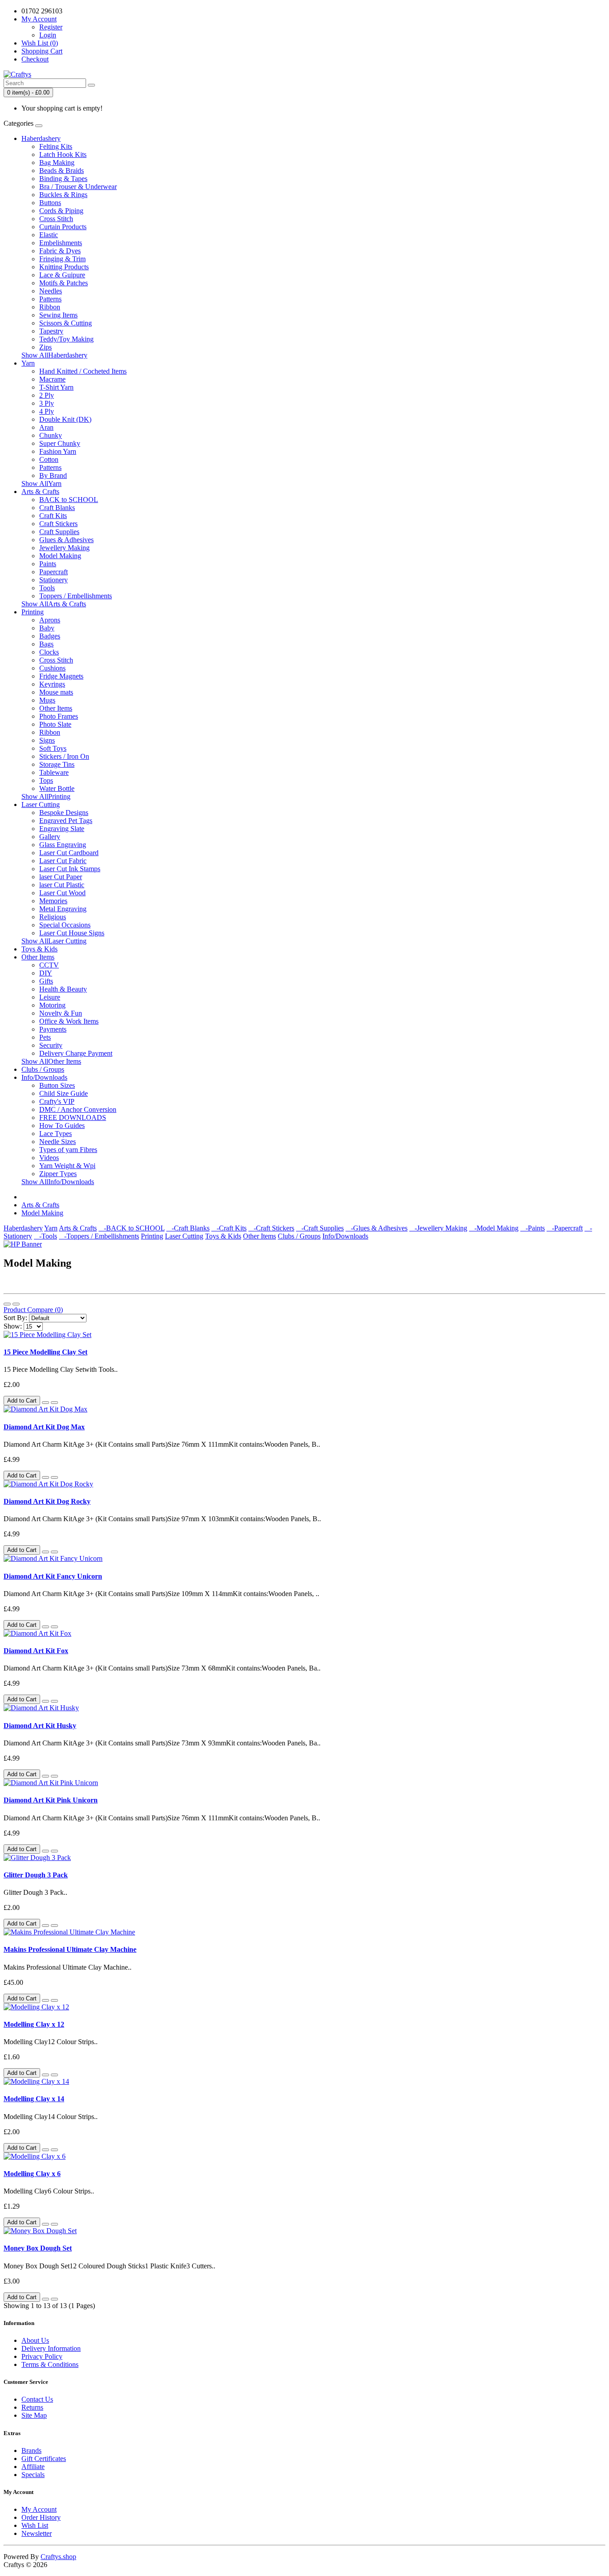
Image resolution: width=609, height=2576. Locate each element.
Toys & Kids (39, 949)
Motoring (52, 1005)
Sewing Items (58, 315)
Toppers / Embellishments (76, 596)
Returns (32, 2407)
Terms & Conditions (50, 2364)
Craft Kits (53, 516)
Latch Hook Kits (63, 154)
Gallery (50, 837)
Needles (51, 291)
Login (48, 35)
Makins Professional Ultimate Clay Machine (70, 1949)
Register (51, 27)
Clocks (49, 652)
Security (51, 1045)
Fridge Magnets (61, 676)
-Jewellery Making (438, 1228)
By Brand (53, 475)
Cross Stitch (56, 219)
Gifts (46, 981)
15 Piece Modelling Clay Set (45, 1352)
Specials (33, 2475)
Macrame (52, 379)
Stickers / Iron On (64, 756)
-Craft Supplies (320, 1228)
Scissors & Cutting (66, 323)
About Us (35, 2340)
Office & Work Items (69, 1021)
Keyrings (52, 684)
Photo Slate (55, 724)
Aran (46, 427)
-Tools (45, 1236)
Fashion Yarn (58, 451)
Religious (53, 917)
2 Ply (47, 395)
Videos (49, 1158)
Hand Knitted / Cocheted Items (83, 371)
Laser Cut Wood (62, 893)
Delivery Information (51, 2348)
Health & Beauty (63, 989)
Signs (47, 740)
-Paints (533, 1228)
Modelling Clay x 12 (34, 2024)
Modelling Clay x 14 (34, 2099)
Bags (46, 644)
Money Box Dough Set (38, 2248)
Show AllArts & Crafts (54, 604)
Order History (41, 2517)
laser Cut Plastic (62, 885)
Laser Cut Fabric (63, 861)
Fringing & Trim (62, 259)
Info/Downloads (44, 1077)
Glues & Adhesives (66, 540)
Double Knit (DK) (65, 419)
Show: (13, 1326)
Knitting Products (64, 267)
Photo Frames (59, 716)
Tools (47, 588)
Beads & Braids (62, 171)
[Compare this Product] (54, 1403)
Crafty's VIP (57, 1101)
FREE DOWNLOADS (73, 1117)
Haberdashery (41, 138)
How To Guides (62, 1125)
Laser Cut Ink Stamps (70, 869)
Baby (47, 628)
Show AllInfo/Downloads (58, 1182)
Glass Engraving (63, 845)
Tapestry (51, 331)
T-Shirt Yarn (56, 387)
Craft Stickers (58, 524)
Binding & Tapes (63, 179)
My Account (39, 2509)
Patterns (50, 299)
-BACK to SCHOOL (132, 1228)
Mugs (47, 700)
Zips (45, 347)
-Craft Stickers (271, 1228)
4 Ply (47, 411)
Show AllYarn (41, 484)
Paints (48, 564)
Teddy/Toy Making (66, 339)
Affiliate (33, 2467)
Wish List (35, 2525)
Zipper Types (58, 1174)
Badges (50, 636)
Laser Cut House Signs (72, 933)
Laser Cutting (41, 804)
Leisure (50, 997)
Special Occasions (65, 925)
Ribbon (50, 307)
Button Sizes (57, 1085)
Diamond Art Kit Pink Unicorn (51, 1800)
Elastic (49, 235)
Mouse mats (56, 692)
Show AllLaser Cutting (54, 941)
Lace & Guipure (62, 275)
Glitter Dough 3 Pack (36, 1875)
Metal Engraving (63, 909)
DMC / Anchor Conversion (78, 1109)
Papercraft (53, 572)
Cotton (49, 459)
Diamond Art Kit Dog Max (44, 1427)
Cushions (52, 668)
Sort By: (15, 1318)
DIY (46, 973)
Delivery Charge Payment (76, 1053)
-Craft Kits (229, 1228)
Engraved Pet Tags (66, 821)
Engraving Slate (62, 829)
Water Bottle (57, 788)
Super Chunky (60, 443)
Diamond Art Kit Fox (36, 1651)
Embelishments (61, 243)
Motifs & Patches (64, 283)
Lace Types (56, 1134)
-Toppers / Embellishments (99, 1236)
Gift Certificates (44, 2459)
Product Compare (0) (33, 1310)
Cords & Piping (61, 211)
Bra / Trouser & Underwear (78, 187)
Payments (53, 1029)
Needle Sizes (58, 1142)
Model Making (60, 556)
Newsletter (37, 2533)
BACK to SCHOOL (69, 500)
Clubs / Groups (43, 1069)
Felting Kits (56, 146)
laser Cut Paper (61, 877)
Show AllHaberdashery (54, 355)
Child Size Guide (64, 1093)
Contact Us (37, 2399)
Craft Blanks (57, 508)
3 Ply (47, 403)
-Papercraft (565, 1228)
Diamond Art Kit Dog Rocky (47, 1501)
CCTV (49, 965)
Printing (33, 612)
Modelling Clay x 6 (32, 2174)
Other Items (56, 708)
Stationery (53, 580)
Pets (45, 1037)
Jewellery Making (64, 548)
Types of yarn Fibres (68, 1150)
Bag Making (57, 163)
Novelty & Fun (61, 1013)
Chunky (51, 435)
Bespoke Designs (64, 813)
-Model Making (494, 1228)
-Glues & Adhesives (377, 1228)
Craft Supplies (59, 532)
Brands (31, 2450)
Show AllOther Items (51, 1061)
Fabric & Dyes (60, 251)
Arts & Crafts (40, 492)
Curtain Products (63, 227)
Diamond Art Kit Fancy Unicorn (53, 1576)
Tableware (54, 772)
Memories (53, 901)
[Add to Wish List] (45, 1403)
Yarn (28, 363)
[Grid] (16, 1304)
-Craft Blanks (188, 1228)
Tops (46, 780)
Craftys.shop (58, 2557)
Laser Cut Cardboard (69, 853)
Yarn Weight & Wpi (67, 1166)
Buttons (50, 203)
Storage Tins (57, 764)
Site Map (34, 2415)
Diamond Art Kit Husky (40, 1726)
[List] (7, 1304)
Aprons (50, 620)
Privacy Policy (42, 2356)
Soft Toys (53, 748)
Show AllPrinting (46, 796)
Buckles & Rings (63, 195)
